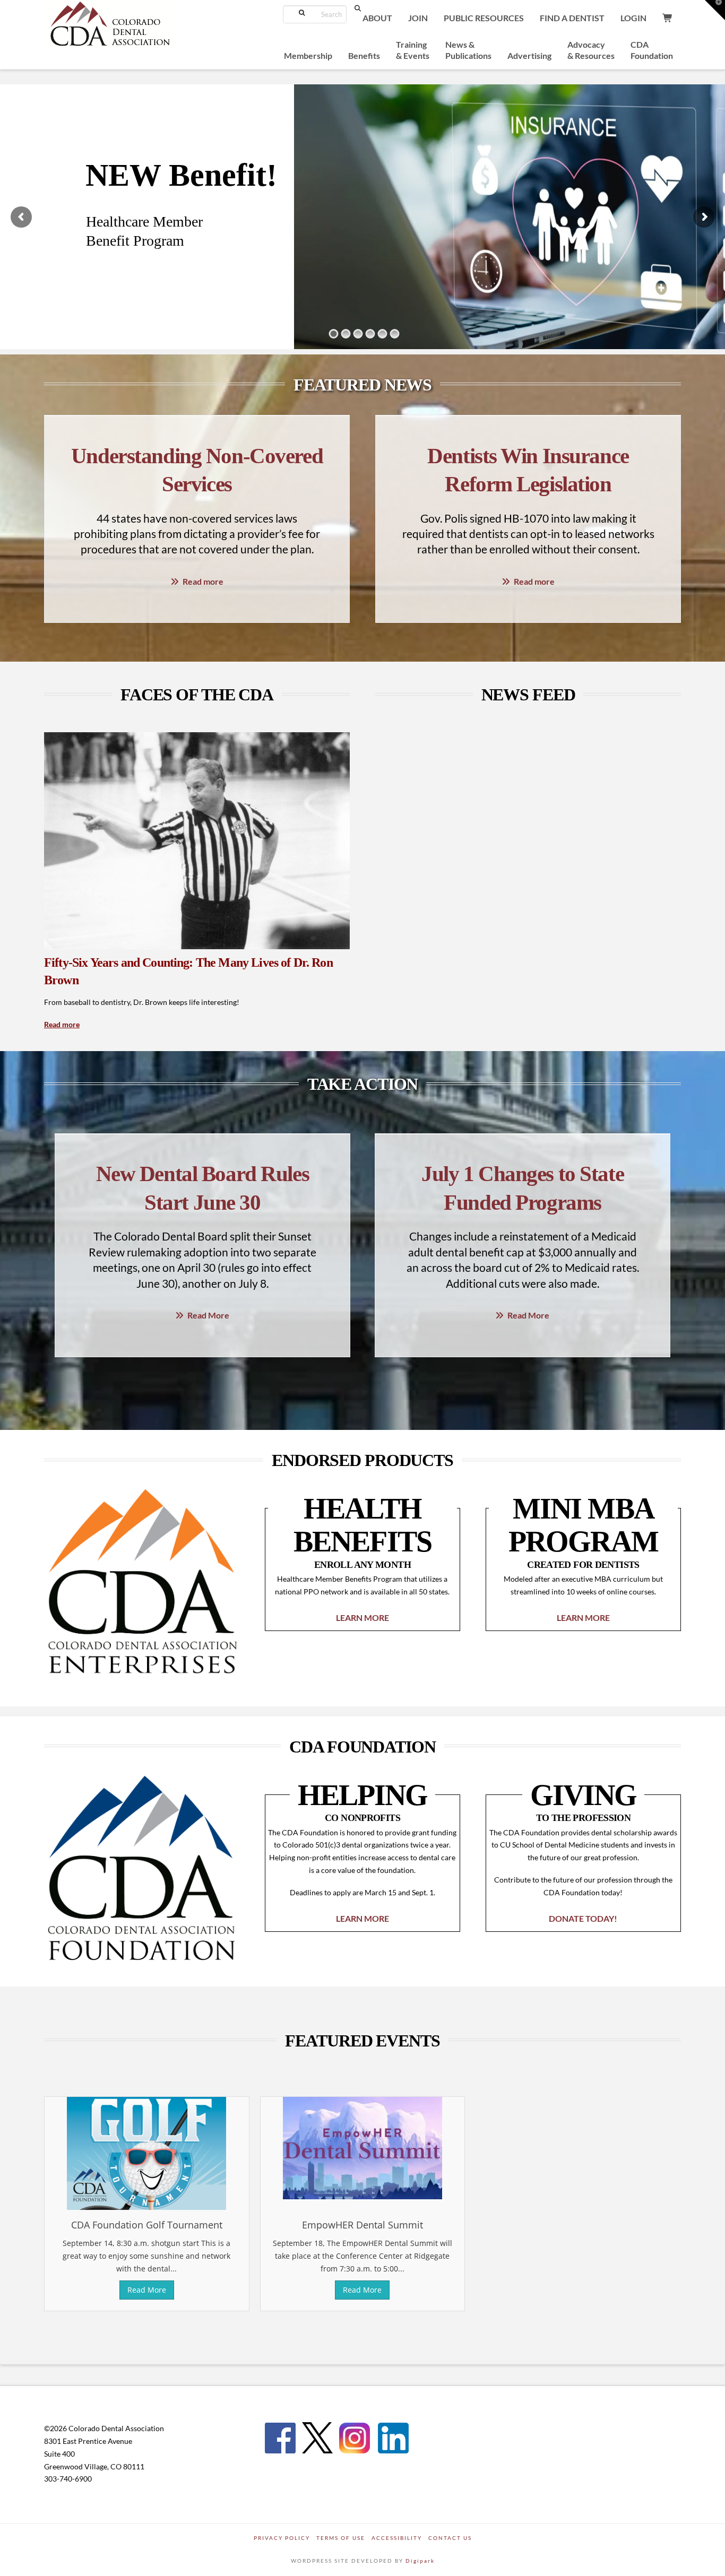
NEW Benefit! (181, 175)
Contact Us (450, 2538)
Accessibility (397, 2538)
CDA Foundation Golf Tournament (147, 2225)
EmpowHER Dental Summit (362, 2225)
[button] (715, 10)
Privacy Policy (282, 2538)
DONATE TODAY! (583, 1918)
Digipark (420, 2561)
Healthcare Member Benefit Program (144, 231)
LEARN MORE (362, 1617)
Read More (208, 1315)
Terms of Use (341, 2538)
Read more (203, 581)
